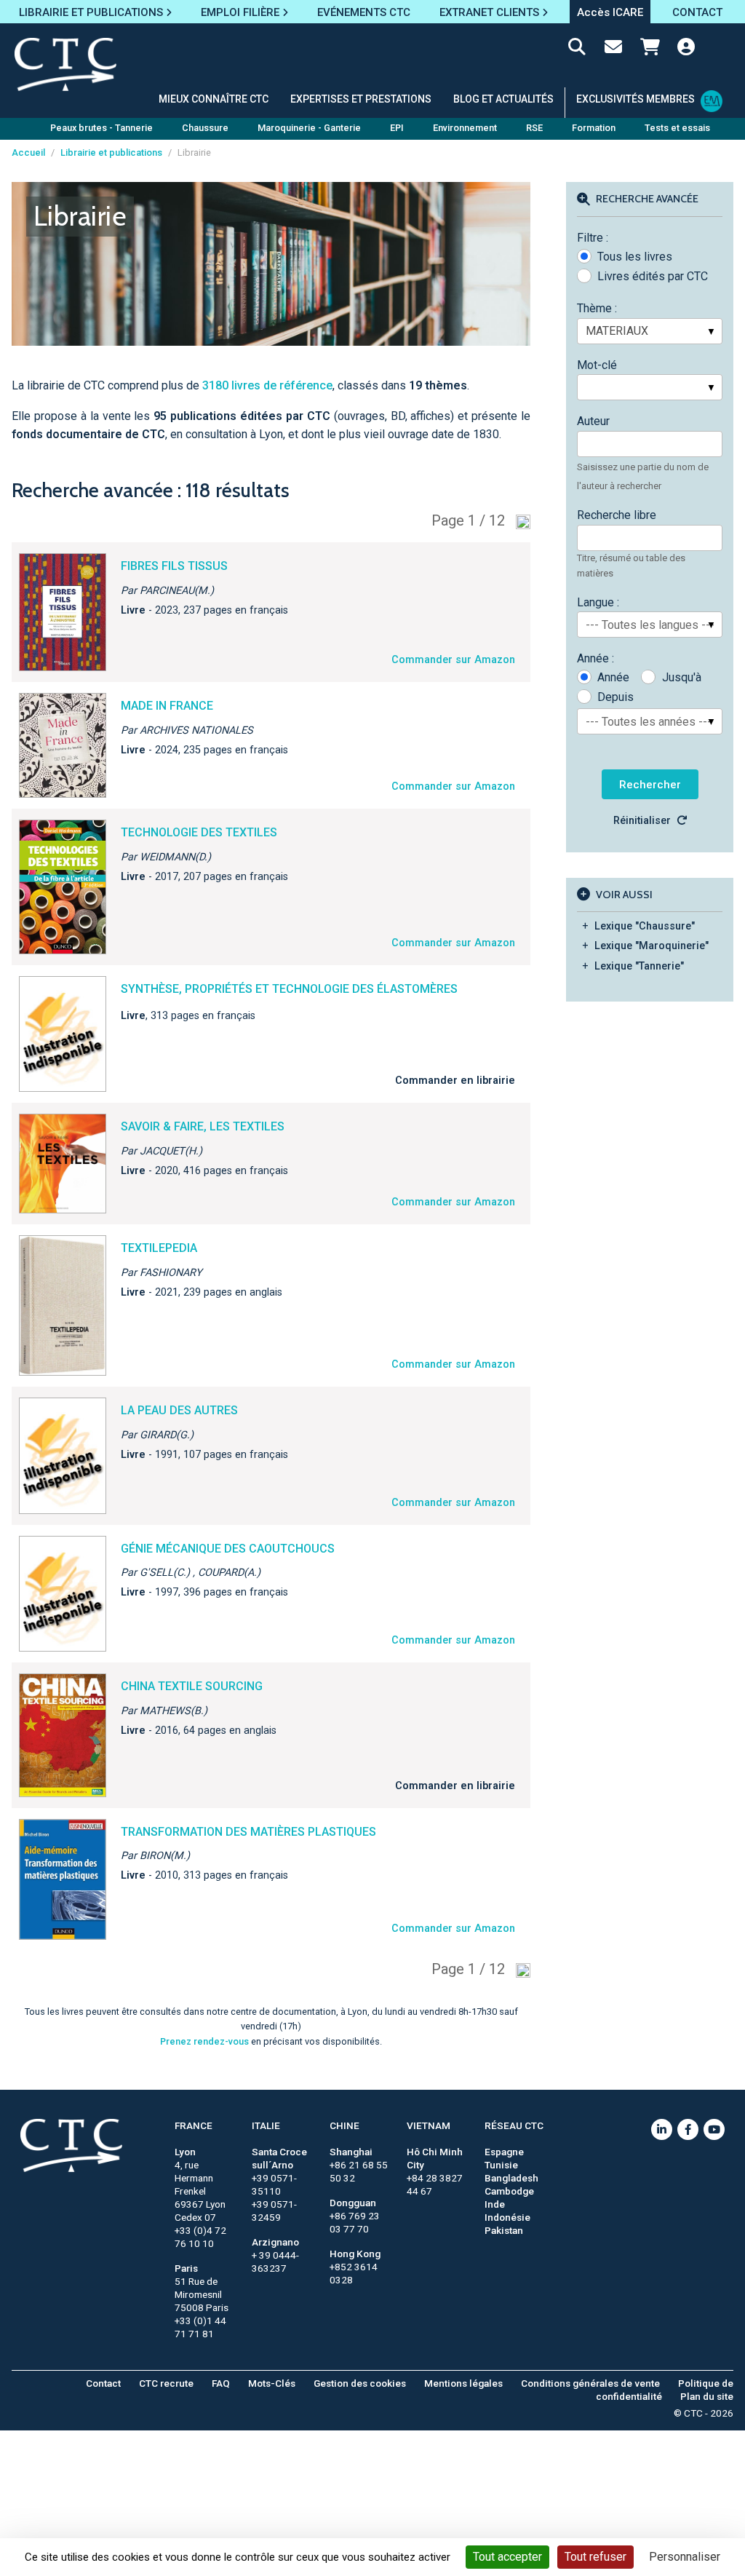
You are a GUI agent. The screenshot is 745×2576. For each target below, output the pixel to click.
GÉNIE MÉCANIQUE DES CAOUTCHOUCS (228, 1549)
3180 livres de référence (267, 385)
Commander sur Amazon (453, 660)
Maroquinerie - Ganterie (309, 128)
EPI (397, 128)
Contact (103, 2383)
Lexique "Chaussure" (645, 926)
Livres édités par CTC (653, 276)
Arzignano (275, 2242)
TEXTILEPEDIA (159, 1248)
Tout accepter (507, 2557)
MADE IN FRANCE (167, 706)
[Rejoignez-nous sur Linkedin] (662, 2129)
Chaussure (205, 128)
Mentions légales (463, 2383)
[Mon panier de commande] (650, 49)
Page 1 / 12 (468, 520)
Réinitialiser (642, 821)
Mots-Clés (272, 2383)
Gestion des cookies (360, 2383)
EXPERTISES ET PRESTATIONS (361, 99)
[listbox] (650, 331)
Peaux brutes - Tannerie (101, 128)
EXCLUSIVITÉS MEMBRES (636, 99)
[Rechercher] (577, 49)
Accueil (28, 152)
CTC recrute (166, 2383)
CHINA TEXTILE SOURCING (192, 1686)
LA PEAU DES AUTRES (179, 1410)
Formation (594, 128)
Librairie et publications (111, 152)
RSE (534, 128)
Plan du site (707, 2396)
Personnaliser (685, 2557)
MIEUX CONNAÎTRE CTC (214, 99)
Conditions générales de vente (590, 2383)
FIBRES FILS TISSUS (174, 566)
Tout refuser (595, 2557)
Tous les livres (635, 257)
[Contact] (613, 49)
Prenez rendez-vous (204, 2041)
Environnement (465, 128)
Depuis (615, 697)
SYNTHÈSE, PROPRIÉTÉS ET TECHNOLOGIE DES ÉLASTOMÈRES (289, 989)
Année (613, 677)
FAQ (221, 2383)
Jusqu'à (681, 677)
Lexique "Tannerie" (639, 966)
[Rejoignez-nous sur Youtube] (714, 2129)
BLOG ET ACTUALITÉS (503, 99)
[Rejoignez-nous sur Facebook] (688, 2129)
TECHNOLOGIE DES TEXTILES (199, 832)
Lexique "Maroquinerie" (652, 946)
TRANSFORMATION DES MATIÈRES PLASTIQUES (248, 1832)
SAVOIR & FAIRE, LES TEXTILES (203, 1126)
